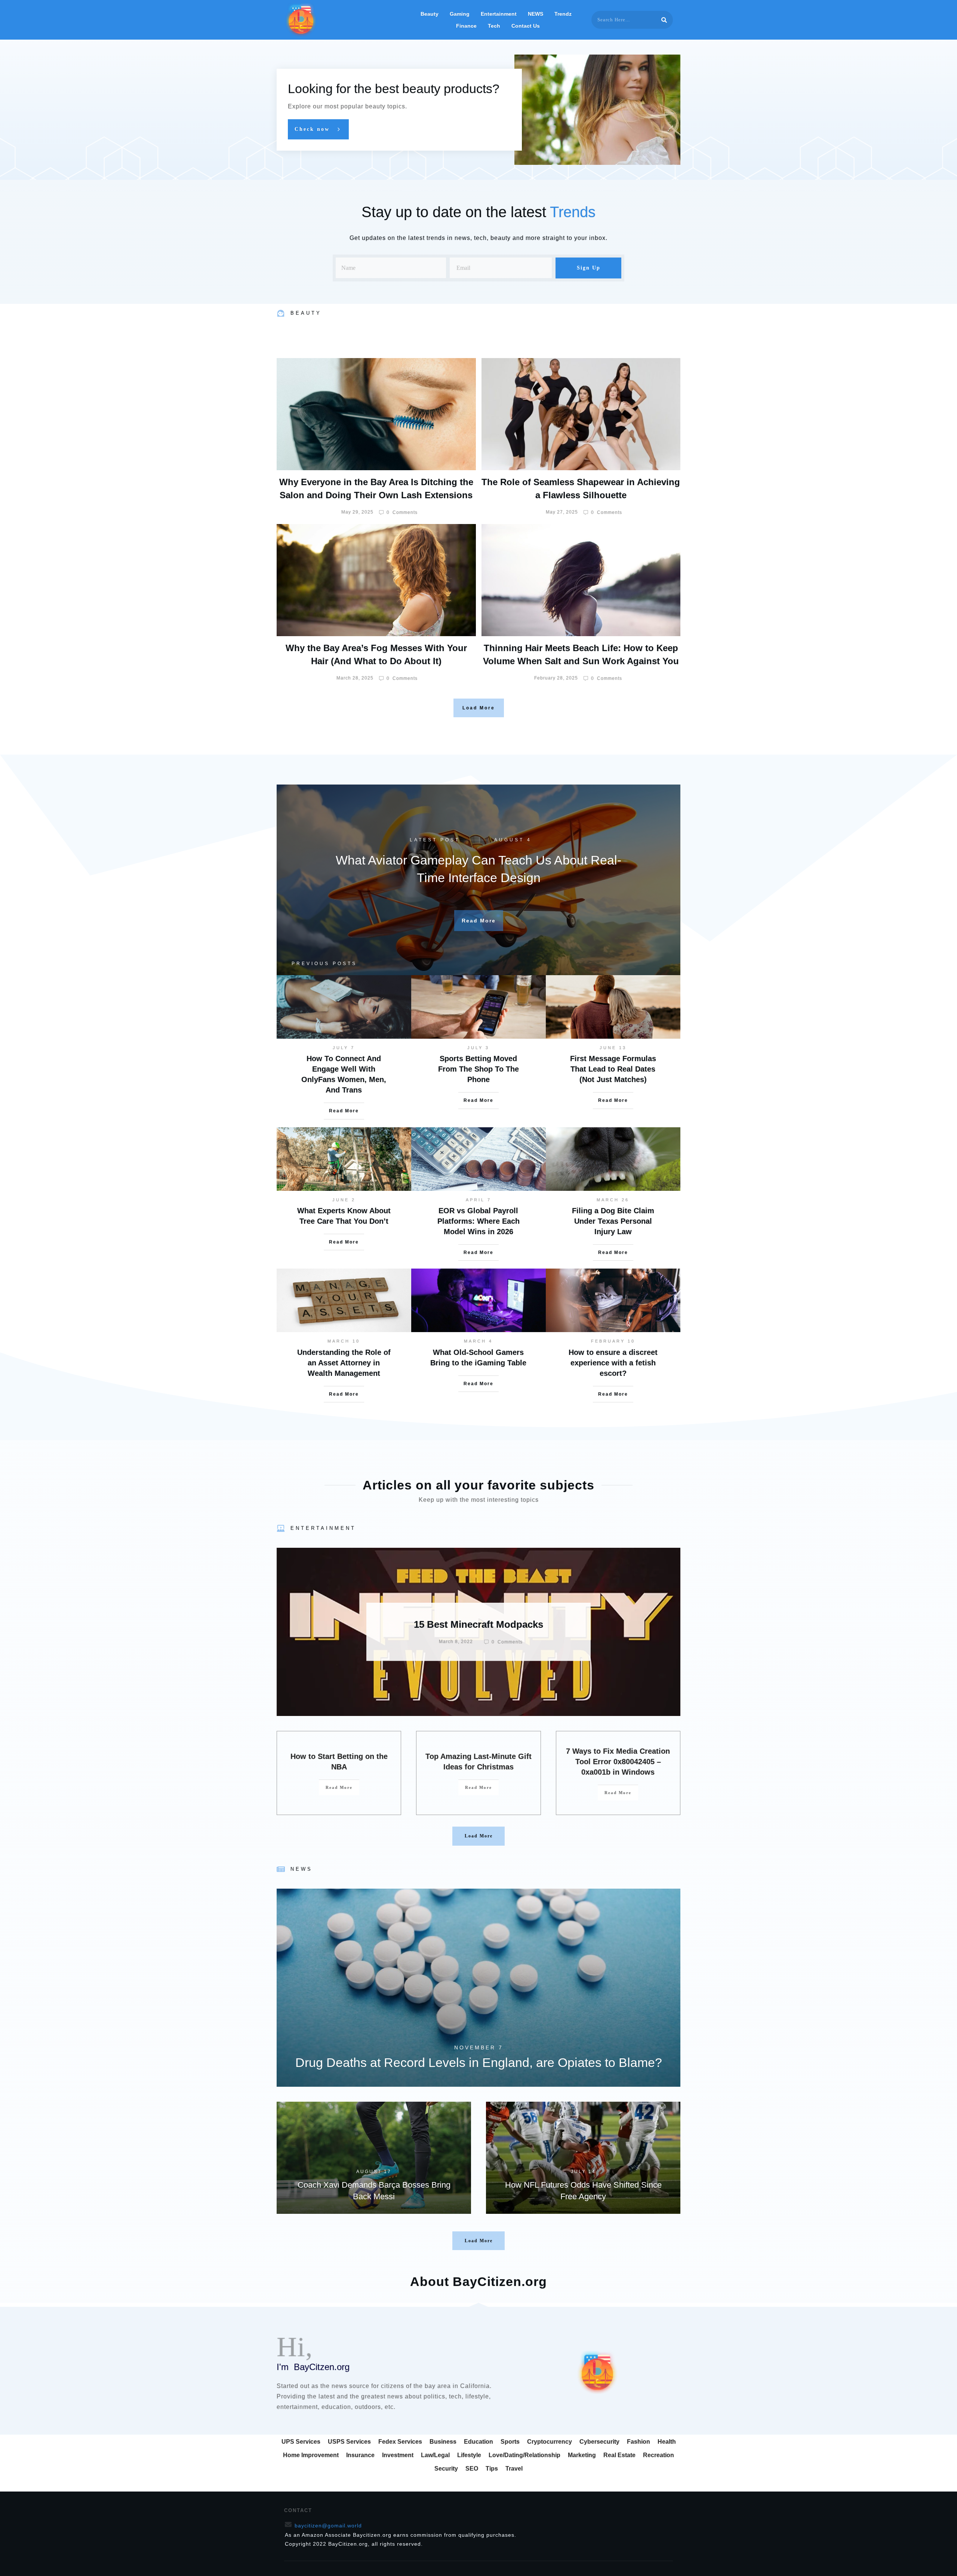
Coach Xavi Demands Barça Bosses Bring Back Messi (374, 2158)
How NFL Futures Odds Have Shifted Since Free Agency (583, 2158)
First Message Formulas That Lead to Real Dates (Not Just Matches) (613, 1069)
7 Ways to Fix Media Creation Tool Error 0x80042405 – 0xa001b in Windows (618, 1762)
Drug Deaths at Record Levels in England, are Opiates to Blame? (478, 1988)
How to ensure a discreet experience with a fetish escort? (613, 1363)
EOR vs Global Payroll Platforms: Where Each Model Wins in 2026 (478, 1221)
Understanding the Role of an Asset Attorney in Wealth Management (344, 1363)
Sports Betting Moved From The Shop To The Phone (478, 1069)
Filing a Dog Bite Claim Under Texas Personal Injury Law (613, 1221)
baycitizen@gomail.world (328, 2526)
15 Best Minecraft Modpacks (478, 1632)
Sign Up (589, 268)
